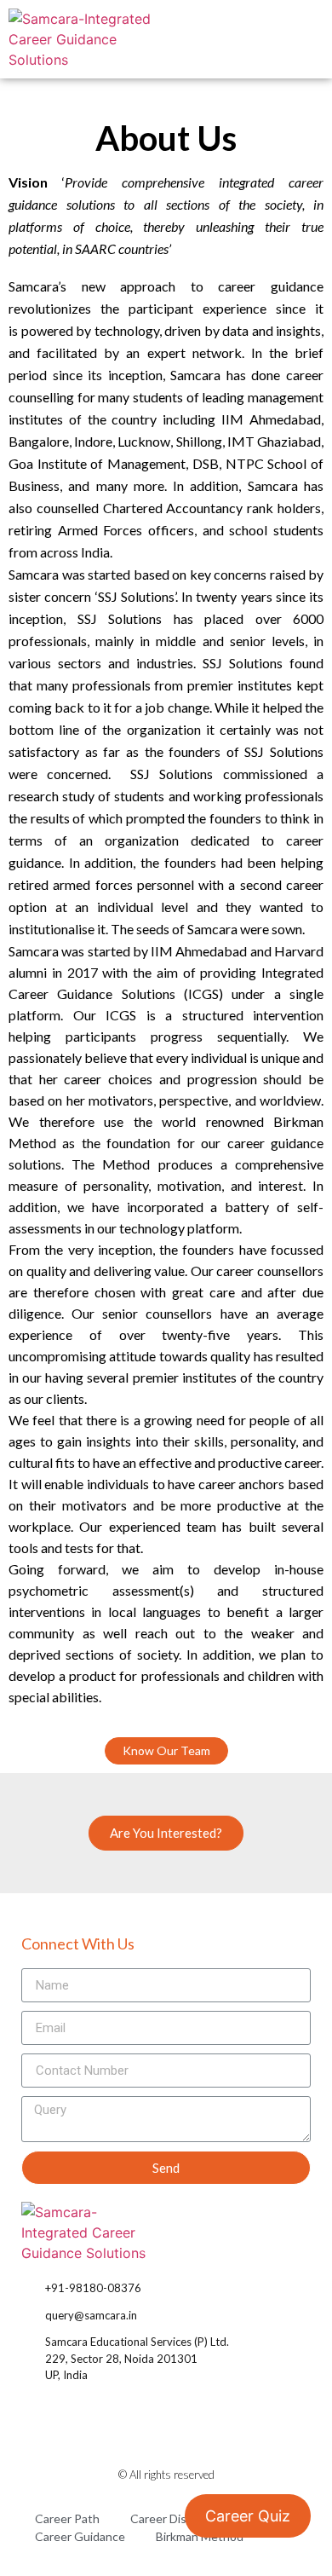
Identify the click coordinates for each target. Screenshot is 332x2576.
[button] (304, 39)
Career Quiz (248, 2516)
